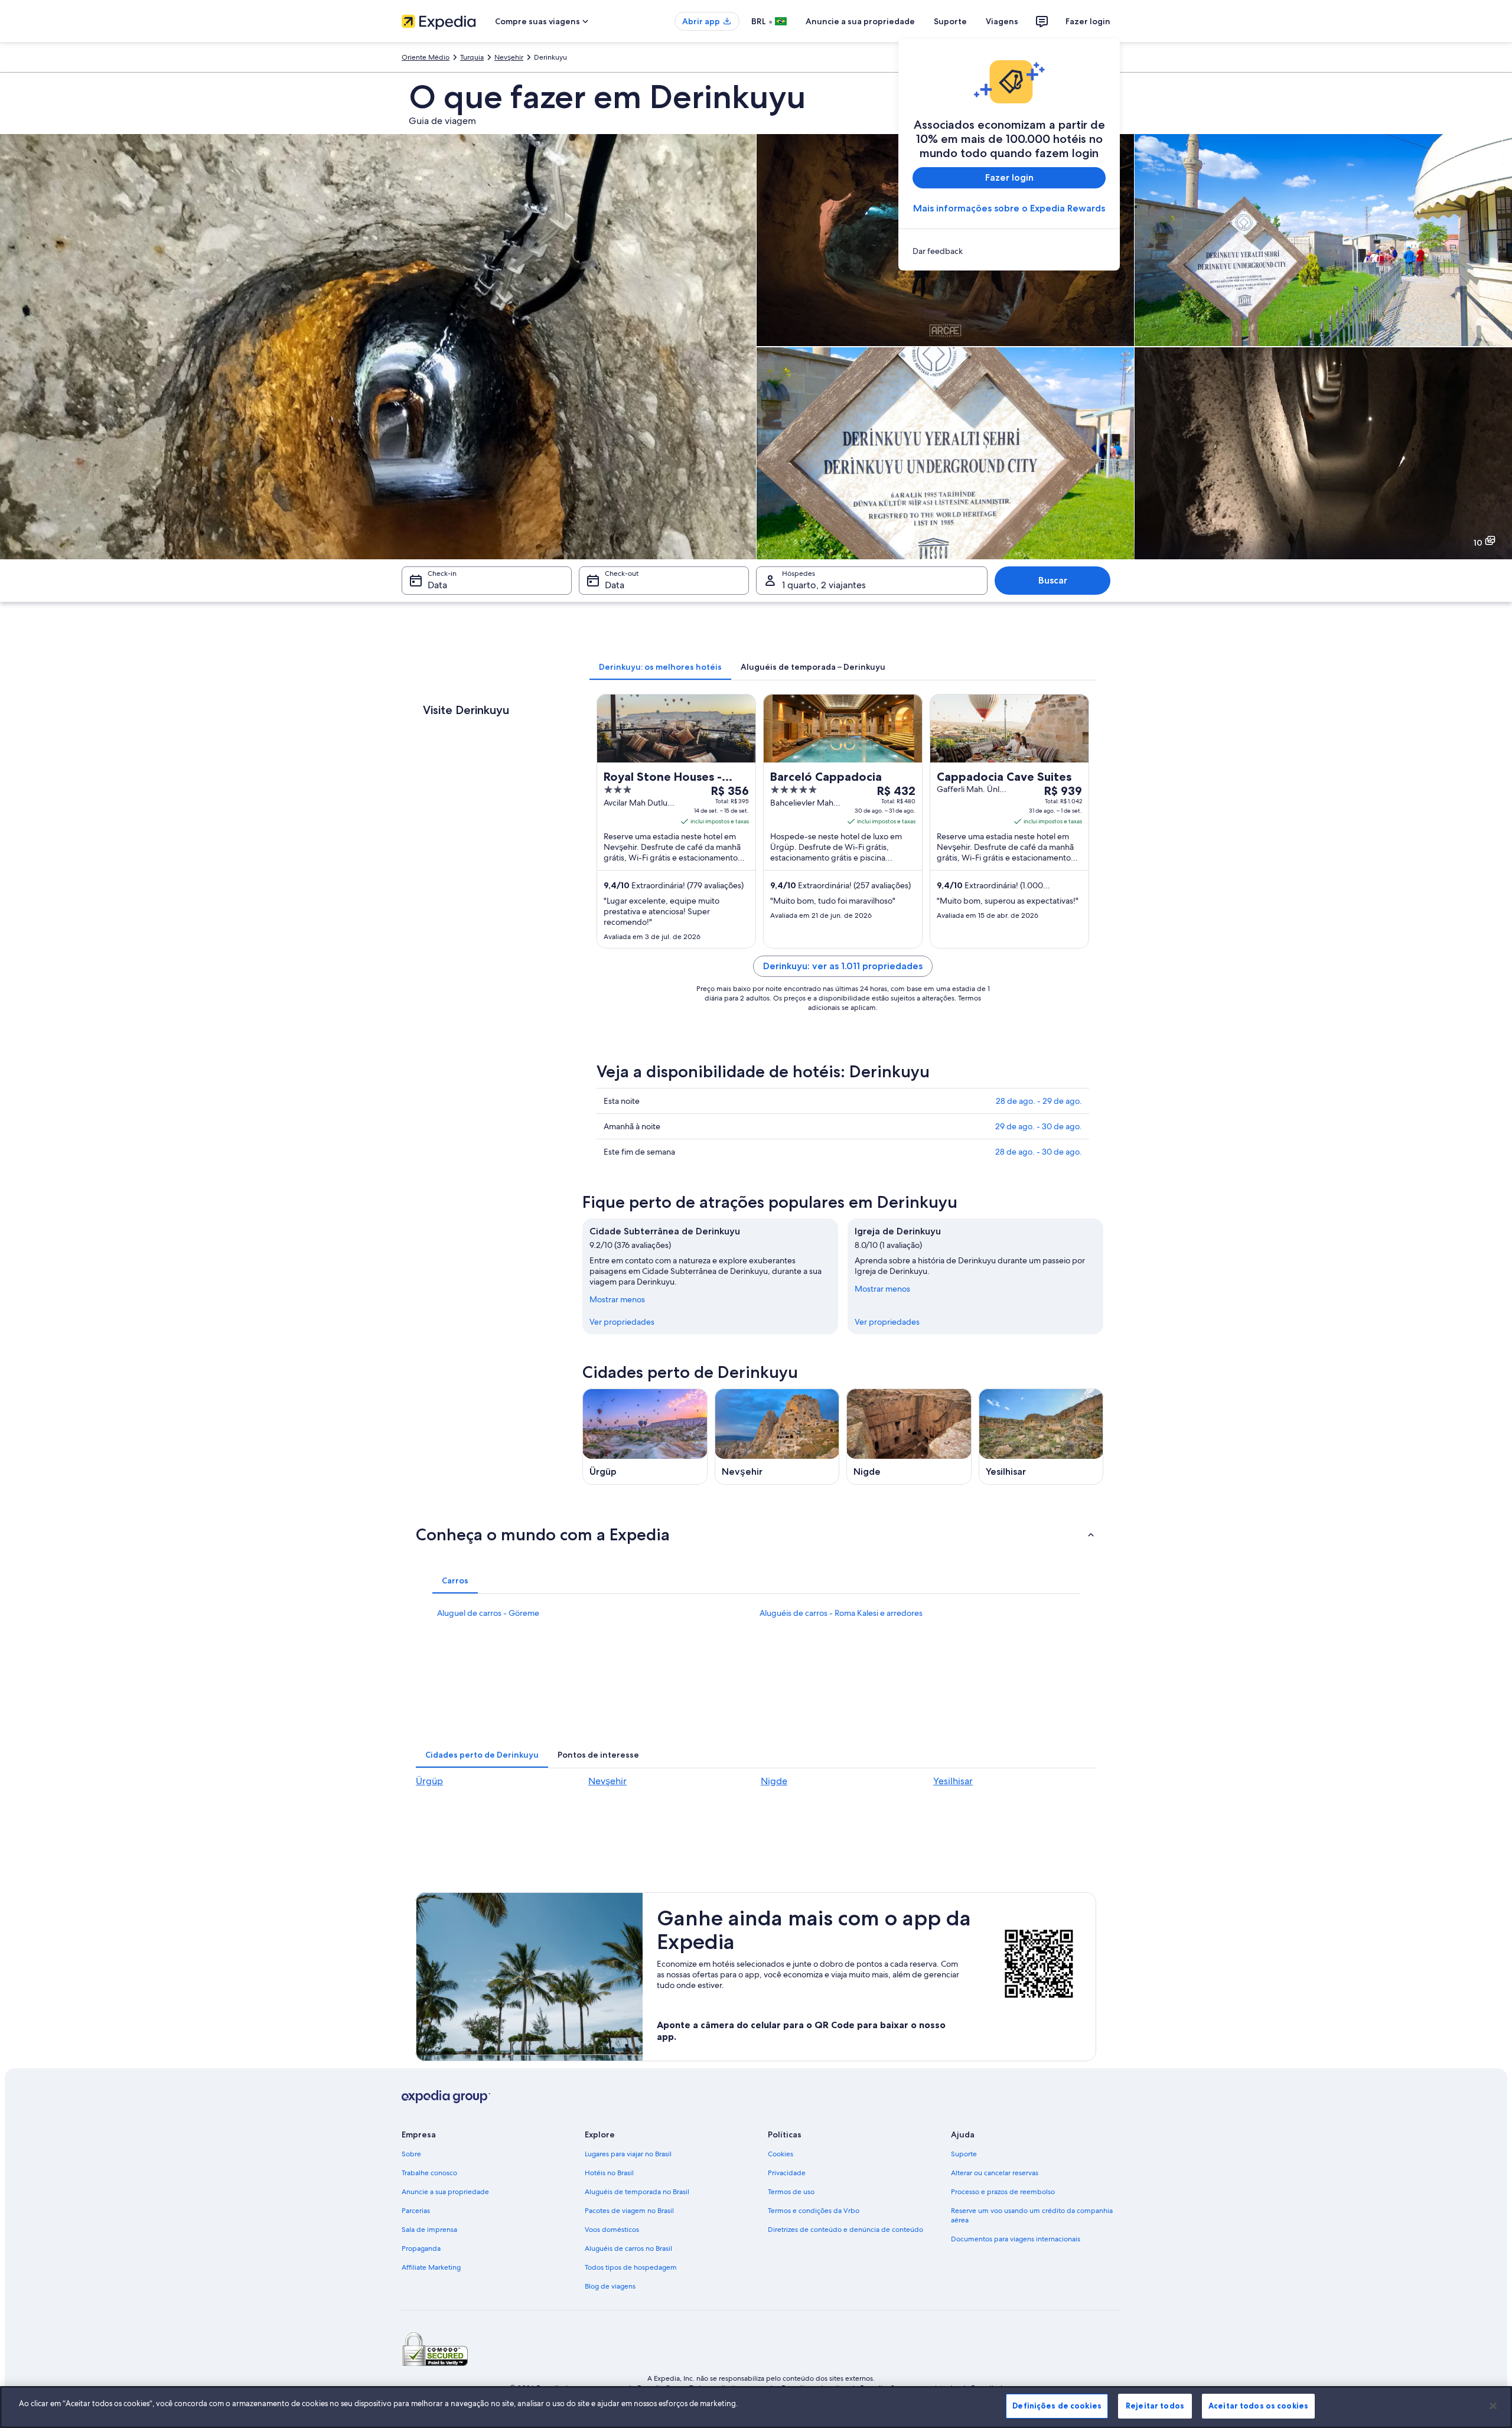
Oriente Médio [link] (426, 57)
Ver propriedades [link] (622, 1322)
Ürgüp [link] (429, 1781)
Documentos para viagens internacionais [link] (1016, 2239)
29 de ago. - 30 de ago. (1039, 1126)
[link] (1009, 251)
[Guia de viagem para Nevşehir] (777, 1437)
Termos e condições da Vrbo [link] (814, 2211)
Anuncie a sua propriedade (860, 21)
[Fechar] (1493, 2406)
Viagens (1002, 21)
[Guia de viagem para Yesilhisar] (1041, 1437)
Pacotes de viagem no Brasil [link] (629, 2211)
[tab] (660, 667)
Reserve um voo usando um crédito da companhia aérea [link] (1032, 2215)
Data (437, 585)
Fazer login (1088, 21)
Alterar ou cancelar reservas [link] (995, 2173)
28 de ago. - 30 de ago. (1039, 1152)
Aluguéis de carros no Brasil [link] (628, 2248)
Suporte (950, 21)
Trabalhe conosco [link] (429, 2173)
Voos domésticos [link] (612, 2230)
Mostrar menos (617, 1299)
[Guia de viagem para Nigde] (909, 1437)
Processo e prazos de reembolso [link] (1003, 2192)
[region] (756, 2407)
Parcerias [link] (416, 2211)
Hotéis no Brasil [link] (609, 2173)
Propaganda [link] (421, 2248)
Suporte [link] (964, 2154)
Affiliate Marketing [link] (431, 2267)
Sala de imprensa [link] (429, 2230)
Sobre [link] (411, 2154)
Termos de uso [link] (791, 2192)
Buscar (1053, 580)
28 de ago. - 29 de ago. (1039, 1101)
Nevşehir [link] (509, 57)
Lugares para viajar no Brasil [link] (628, 2154)
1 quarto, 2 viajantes (824, 585)
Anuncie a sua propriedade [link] (445, 2192)
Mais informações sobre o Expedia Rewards (1009, 208)
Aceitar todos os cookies (1258, 2406)
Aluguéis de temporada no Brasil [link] (637, 2192)
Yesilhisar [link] (953, 1781)
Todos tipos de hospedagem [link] (631, 2267)
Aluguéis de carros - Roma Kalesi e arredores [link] (841, 1613)
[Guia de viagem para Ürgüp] (645, 1437)
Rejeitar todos (1155, 2406)
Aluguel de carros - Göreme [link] (488, 1613)
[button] (756, 1534)
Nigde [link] (774, 1781)
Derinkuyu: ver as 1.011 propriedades (843, 966)
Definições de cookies (1057, 2406)
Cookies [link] (781, 2154)
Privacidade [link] (787, 2173)
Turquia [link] (472, 57)
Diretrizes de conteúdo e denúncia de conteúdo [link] (845, 2230)
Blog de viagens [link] (610, 2286)
